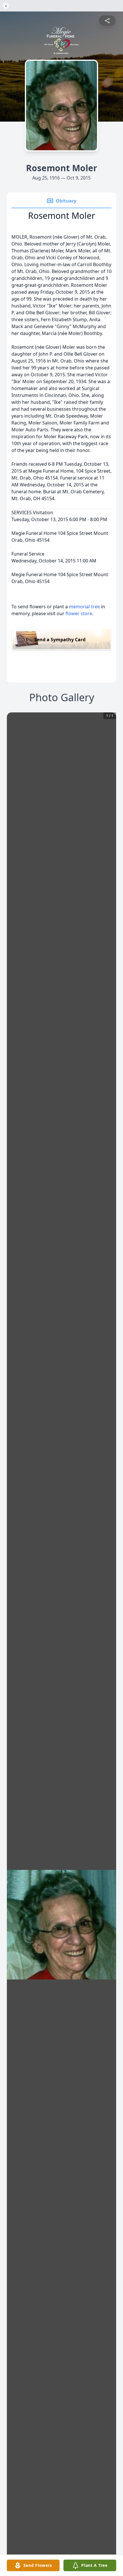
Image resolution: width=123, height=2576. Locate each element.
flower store (79, 613)
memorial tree (84, 607)
